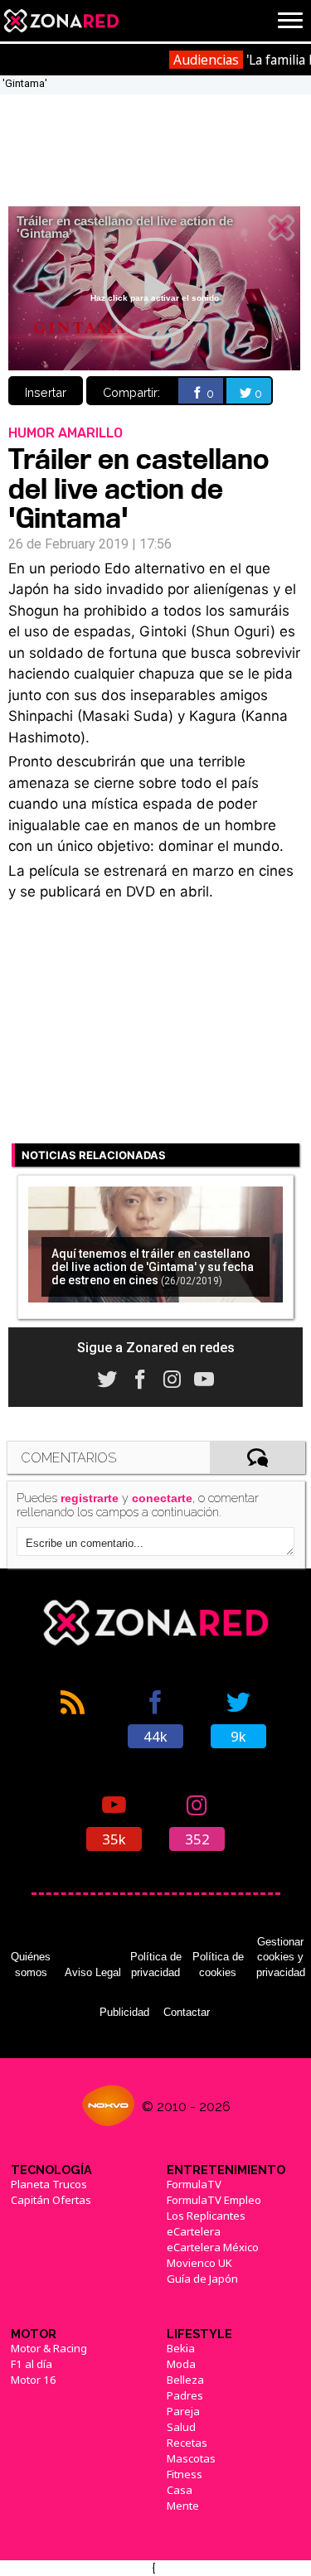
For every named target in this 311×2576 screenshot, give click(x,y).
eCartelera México (213, 2247)
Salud (181, 2427)
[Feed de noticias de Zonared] (73, 1718)
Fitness (185, 2474)
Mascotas (191, 2458)
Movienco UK (199, 2263)
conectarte (162, 1498)
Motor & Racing (49, 2348)
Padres (185, 2395)
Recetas (187, 2443)
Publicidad (124, 2012)
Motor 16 (34, 2380)
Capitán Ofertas (51, 2200)
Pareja (183, 2411)
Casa (180, 2490)
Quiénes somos (31, 1964)
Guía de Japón (202, 2279)
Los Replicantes (206, 2216)
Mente (183, 2506)
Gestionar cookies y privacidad (281, 1957)
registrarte (90, 1498)
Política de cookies (218, 1964)
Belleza (185, 2380)
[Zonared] (61, 21)
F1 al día (32, 2364)
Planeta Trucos (49, 2184)
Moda (181, 2364)
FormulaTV (194, 2184)
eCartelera (194, 2231)
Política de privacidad (156, 1964)
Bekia (181, 2348)
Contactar (187, 2012)
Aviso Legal (93, 1972)
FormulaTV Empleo (214, 2200)
